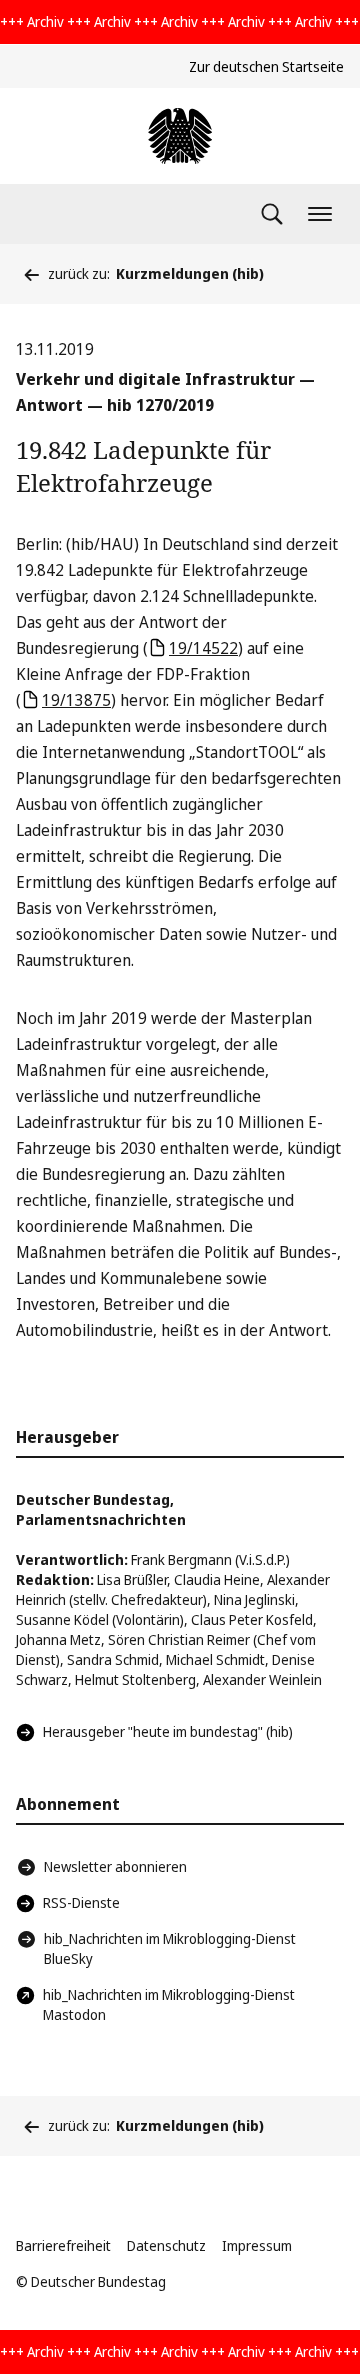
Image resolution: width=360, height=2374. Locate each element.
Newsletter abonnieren (115, 1866)
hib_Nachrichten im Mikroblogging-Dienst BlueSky (170, 1948)
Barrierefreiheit (63, 2245)
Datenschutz (166, 2245)
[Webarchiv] (180, 136)
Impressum (257, 2245)
